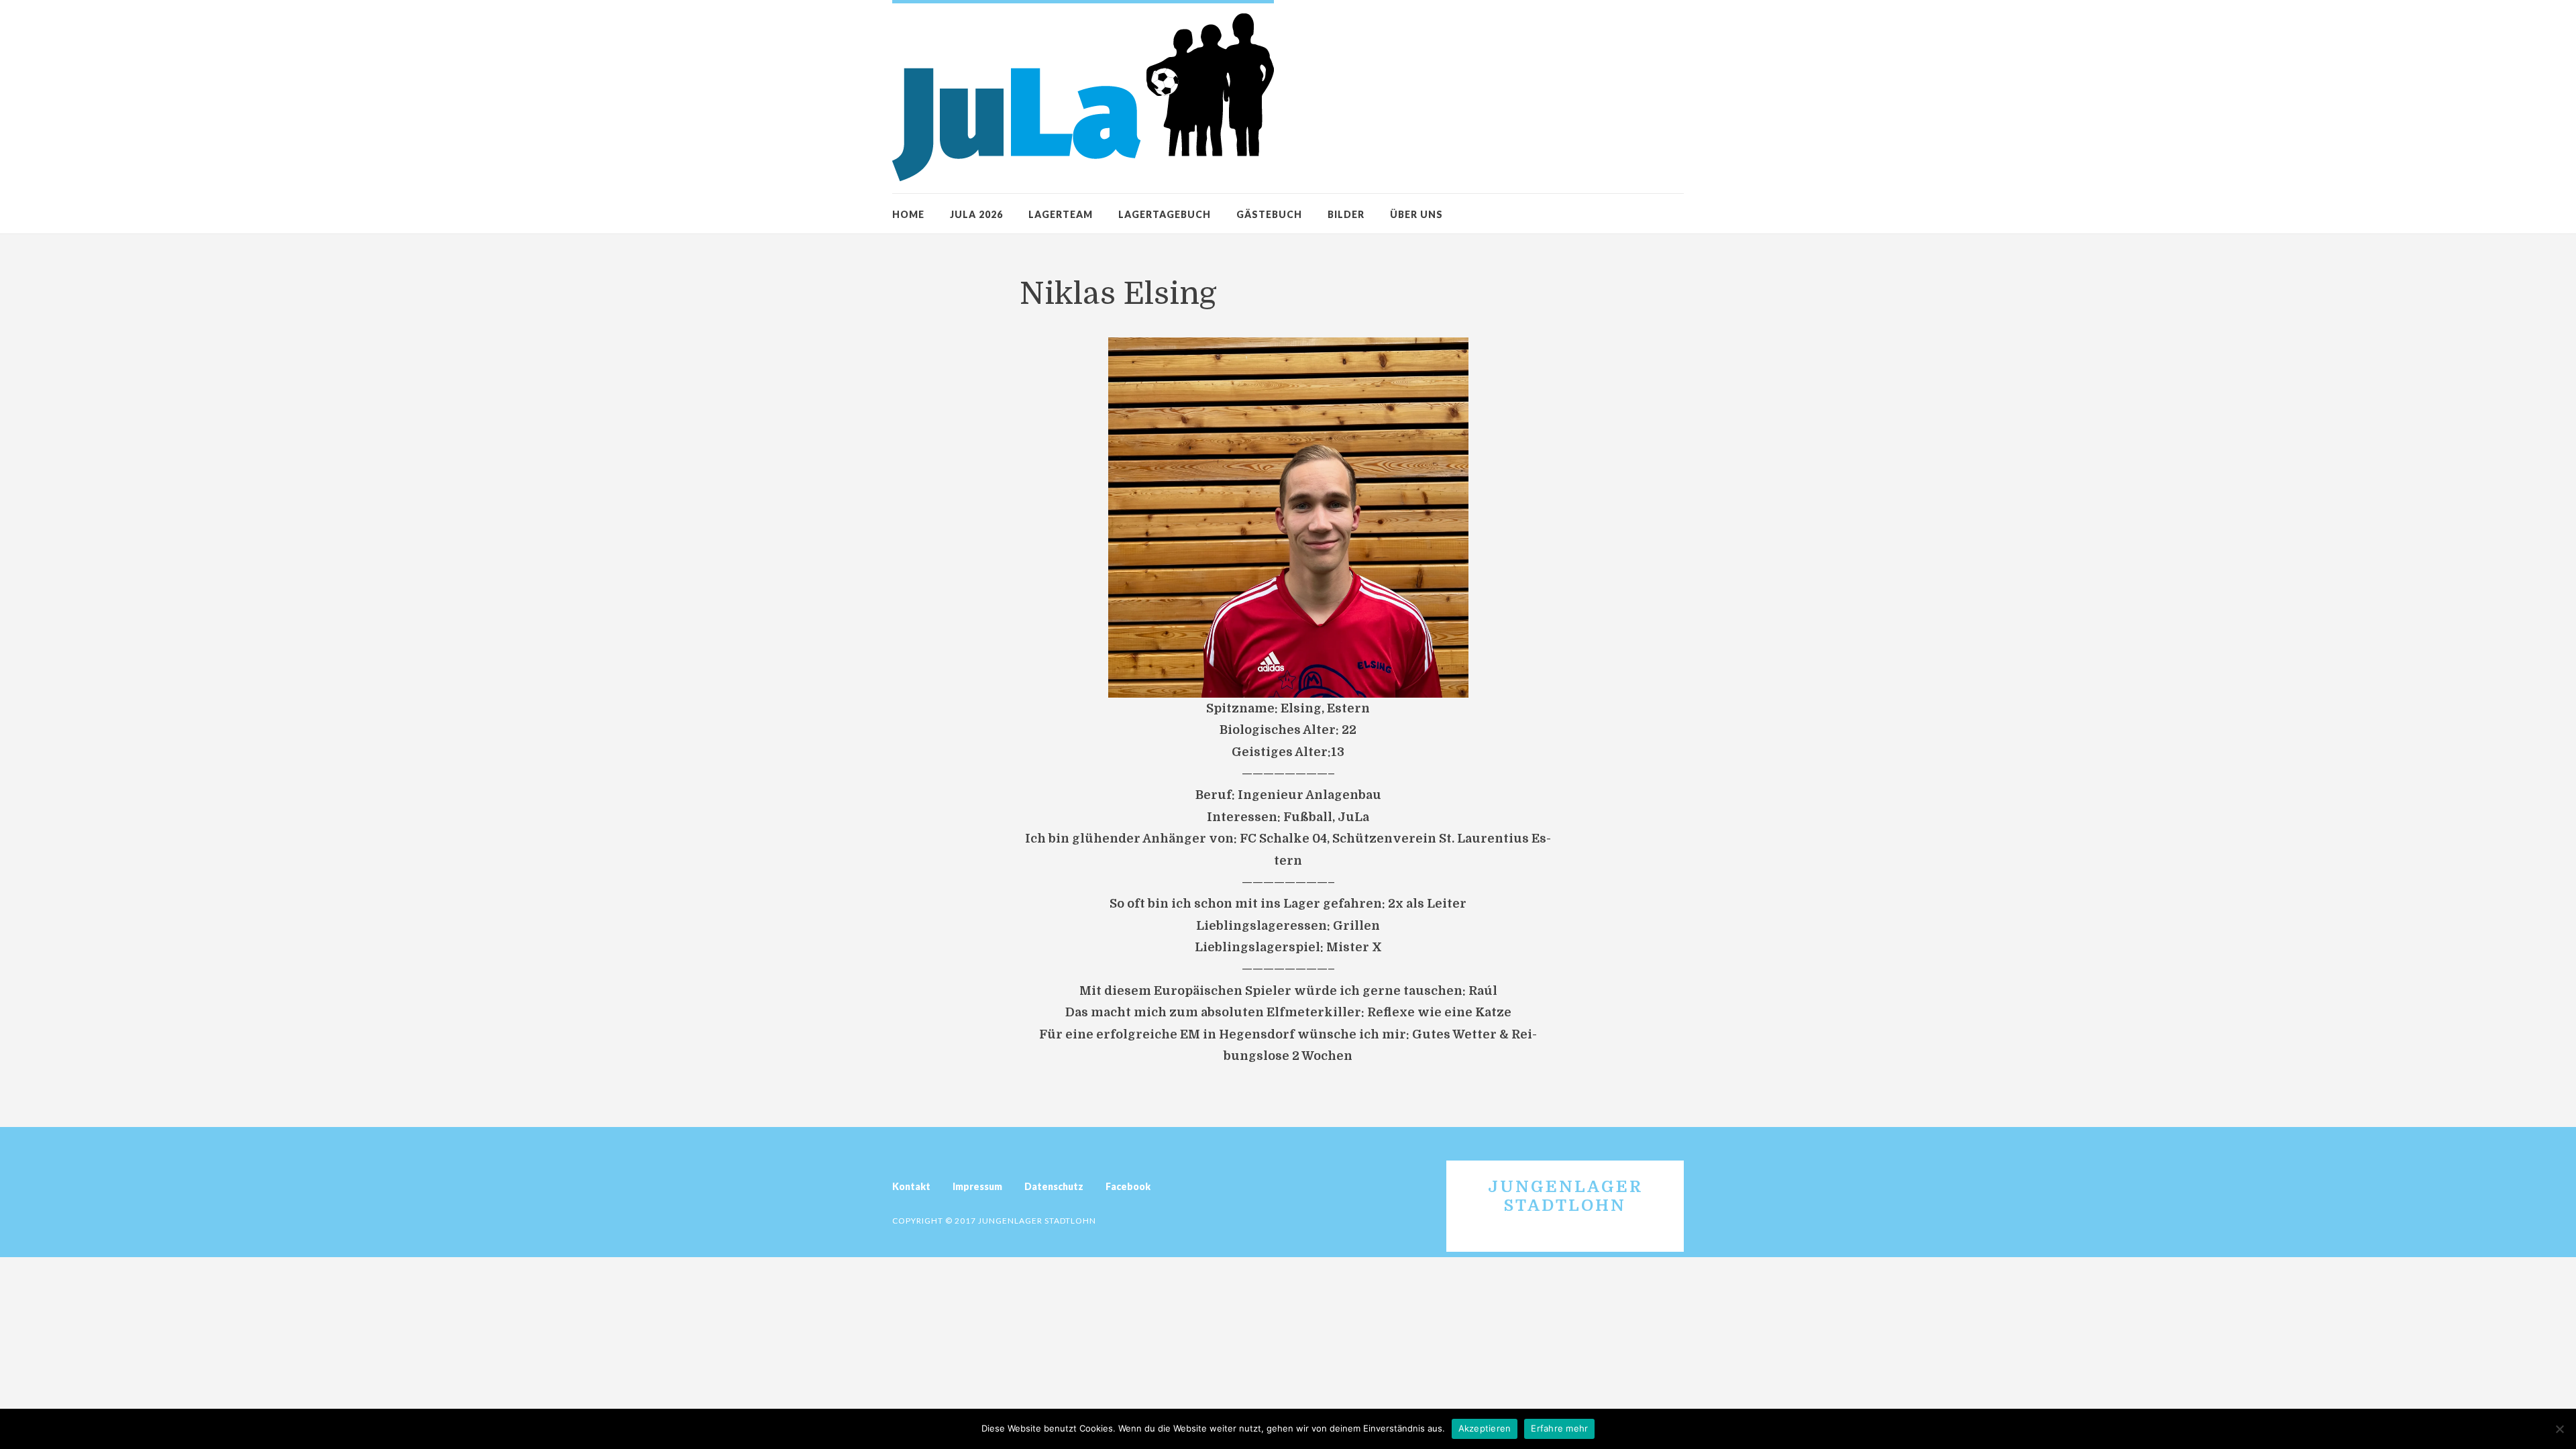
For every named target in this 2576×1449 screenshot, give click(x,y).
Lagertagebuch (1165, 214)
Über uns (1416, 214)
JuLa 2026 (976, 214)
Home (908, 214)
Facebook (1128, 1186)
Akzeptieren (1485, 1428)
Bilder (1346, 214)
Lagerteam (1061, 214)
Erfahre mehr (1559, 1428)
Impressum (977, 1186)
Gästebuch (1269, 214)
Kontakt (911, 1186)
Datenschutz (1054, 1186)
